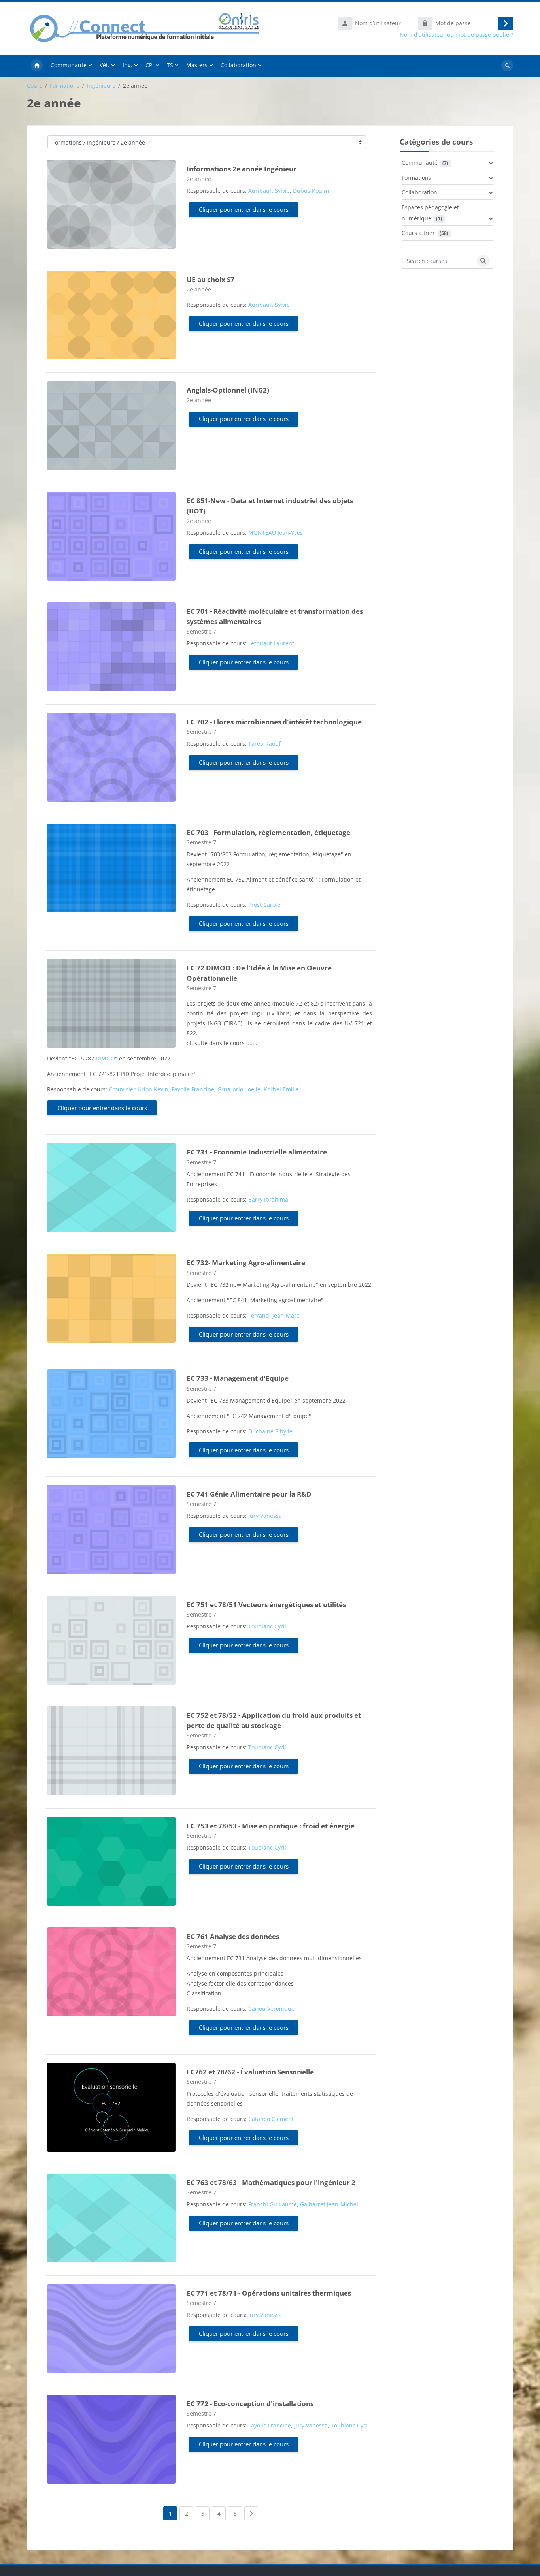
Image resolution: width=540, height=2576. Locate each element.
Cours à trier (418, 233)
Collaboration (419, 192)
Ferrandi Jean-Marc (274, 1315)
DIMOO (105, 1058)
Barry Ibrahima (268, 1199)
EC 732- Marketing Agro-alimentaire (246, 1263)
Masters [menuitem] (197, 65)
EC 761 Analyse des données (233, 1936)
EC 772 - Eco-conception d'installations (250, 2404)
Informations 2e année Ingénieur (242, 169)
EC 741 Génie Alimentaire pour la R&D (249, 1494)
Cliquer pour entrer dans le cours (244, 209)
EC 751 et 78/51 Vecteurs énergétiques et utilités (266, 1605)
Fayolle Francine (193, 1089)
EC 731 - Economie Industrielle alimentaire (257, 1152)
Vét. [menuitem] (105, 65)
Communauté (420, 163)
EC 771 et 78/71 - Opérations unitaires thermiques (269, 2293)
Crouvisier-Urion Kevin (139, 1089)
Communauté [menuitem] (69, 65)
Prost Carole (264, 905)
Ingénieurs (101, 86)
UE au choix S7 (211, 279)
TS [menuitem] (170, 65)
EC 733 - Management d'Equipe (238, 1378)
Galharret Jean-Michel (329, 2204)
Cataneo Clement (271, 2119)
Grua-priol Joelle (239, 1089)
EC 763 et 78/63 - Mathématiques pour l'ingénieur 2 (271, 2182)
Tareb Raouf (264, 744)
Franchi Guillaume (273, 2204)
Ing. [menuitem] (127, 65)
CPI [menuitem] (150, 65)
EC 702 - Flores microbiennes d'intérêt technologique (274, 722)
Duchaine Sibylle (270, 1431)
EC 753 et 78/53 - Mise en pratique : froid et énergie (271, 1826)
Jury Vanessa (265, 1516)
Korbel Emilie (281, 1089)
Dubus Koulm (311, 191)
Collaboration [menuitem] (238, 65)
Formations (65, 86)
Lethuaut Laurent (271, 643)
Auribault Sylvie (269, 191)
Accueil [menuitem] (37, 66)
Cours (35, 86)
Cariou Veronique (271, 2009)
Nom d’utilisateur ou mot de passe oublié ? (456, 35)
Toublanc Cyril (267, 1626)
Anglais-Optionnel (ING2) (228, 390)
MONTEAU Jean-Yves (276, 533)
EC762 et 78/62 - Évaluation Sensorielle (250, 2072)
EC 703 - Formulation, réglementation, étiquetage (268, 832)
